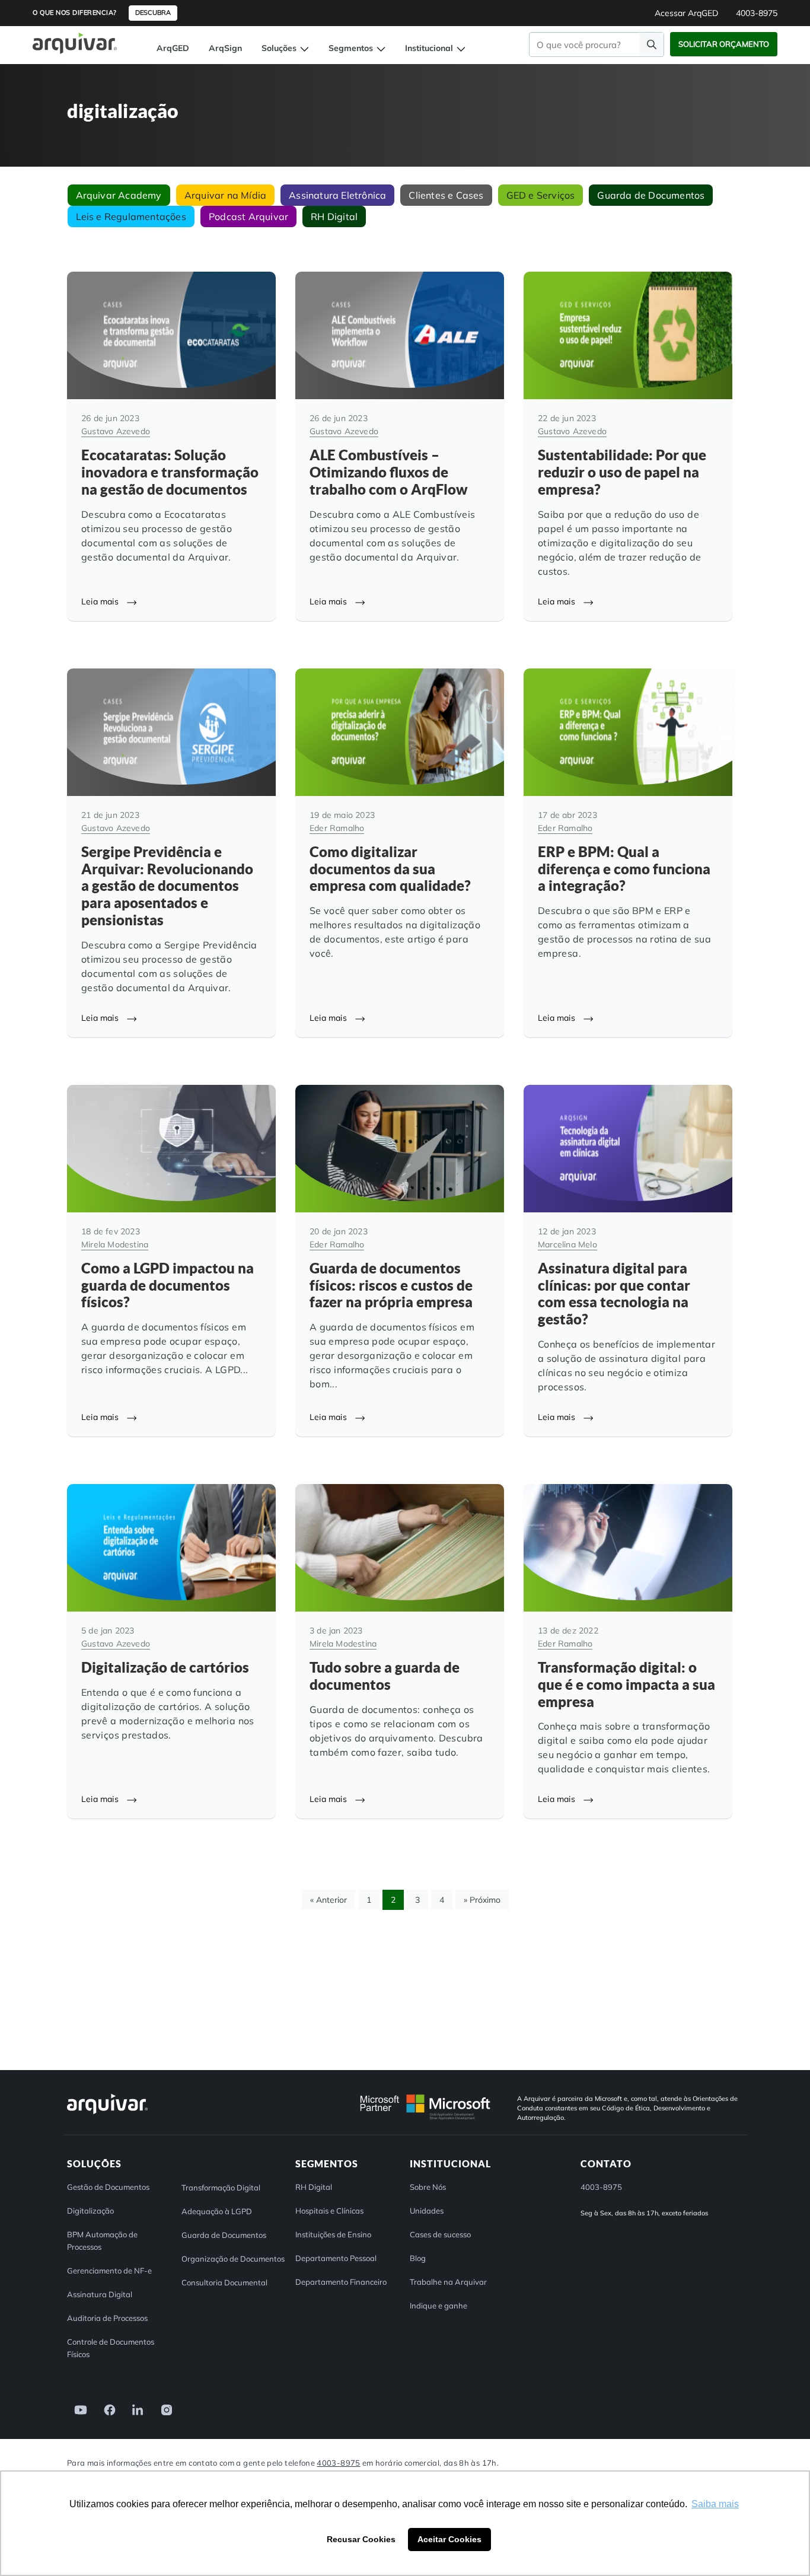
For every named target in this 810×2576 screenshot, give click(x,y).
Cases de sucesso (440, 2234)
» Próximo (482, 1900)
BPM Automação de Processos (102, 2241)
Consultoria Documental (224, 2282)
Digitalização (90, 2211)
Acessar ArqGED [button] (686, 13)
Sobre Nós (428, 2187)
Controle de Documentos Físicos (111, 2348)
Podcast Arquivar (248, 216)
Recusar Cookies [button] (361, 2539)
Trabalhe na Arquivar (448, 2282)
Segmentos (352, 48)
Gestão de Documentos (108, 2187)
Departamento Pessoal (336, 2258)
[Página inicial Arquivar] (75, 42)
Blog (418, 2258)
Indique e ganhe (439, 2306)
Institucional (430, 48)
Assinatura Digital (100, 2294)
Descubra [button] (153, 12)
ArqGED (173, 48)
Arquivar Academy (119, 195)
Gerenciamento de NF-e (109, 2271)
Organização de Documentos (233, 2259)
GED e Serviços (541, 195)
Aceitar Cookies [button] (449, 2539)
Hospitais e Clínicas (329, 2211)
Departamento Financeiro (341, 2282)
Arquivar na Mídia (225, 195)
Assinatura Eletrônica (337, 195)
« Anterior (329, 1900)
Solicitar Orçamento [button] (724, 44)
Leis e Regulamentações (131, 216)
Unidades (427, 2211)
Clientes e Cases (446, 195)
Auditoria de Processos (107, 2318)
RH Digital (334, 216)
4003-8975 (338, 2463)
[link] (77, 2409)
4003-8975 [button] (757, 13)
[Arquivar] (107, 2114)
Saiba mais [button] (715, 2504)
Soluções (280, 48)
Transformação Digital (221, 2187)
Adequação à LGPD (217, 2211)
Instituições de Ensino (333, 2234)
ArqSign (225, 48)
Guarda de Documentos (651, 195)
